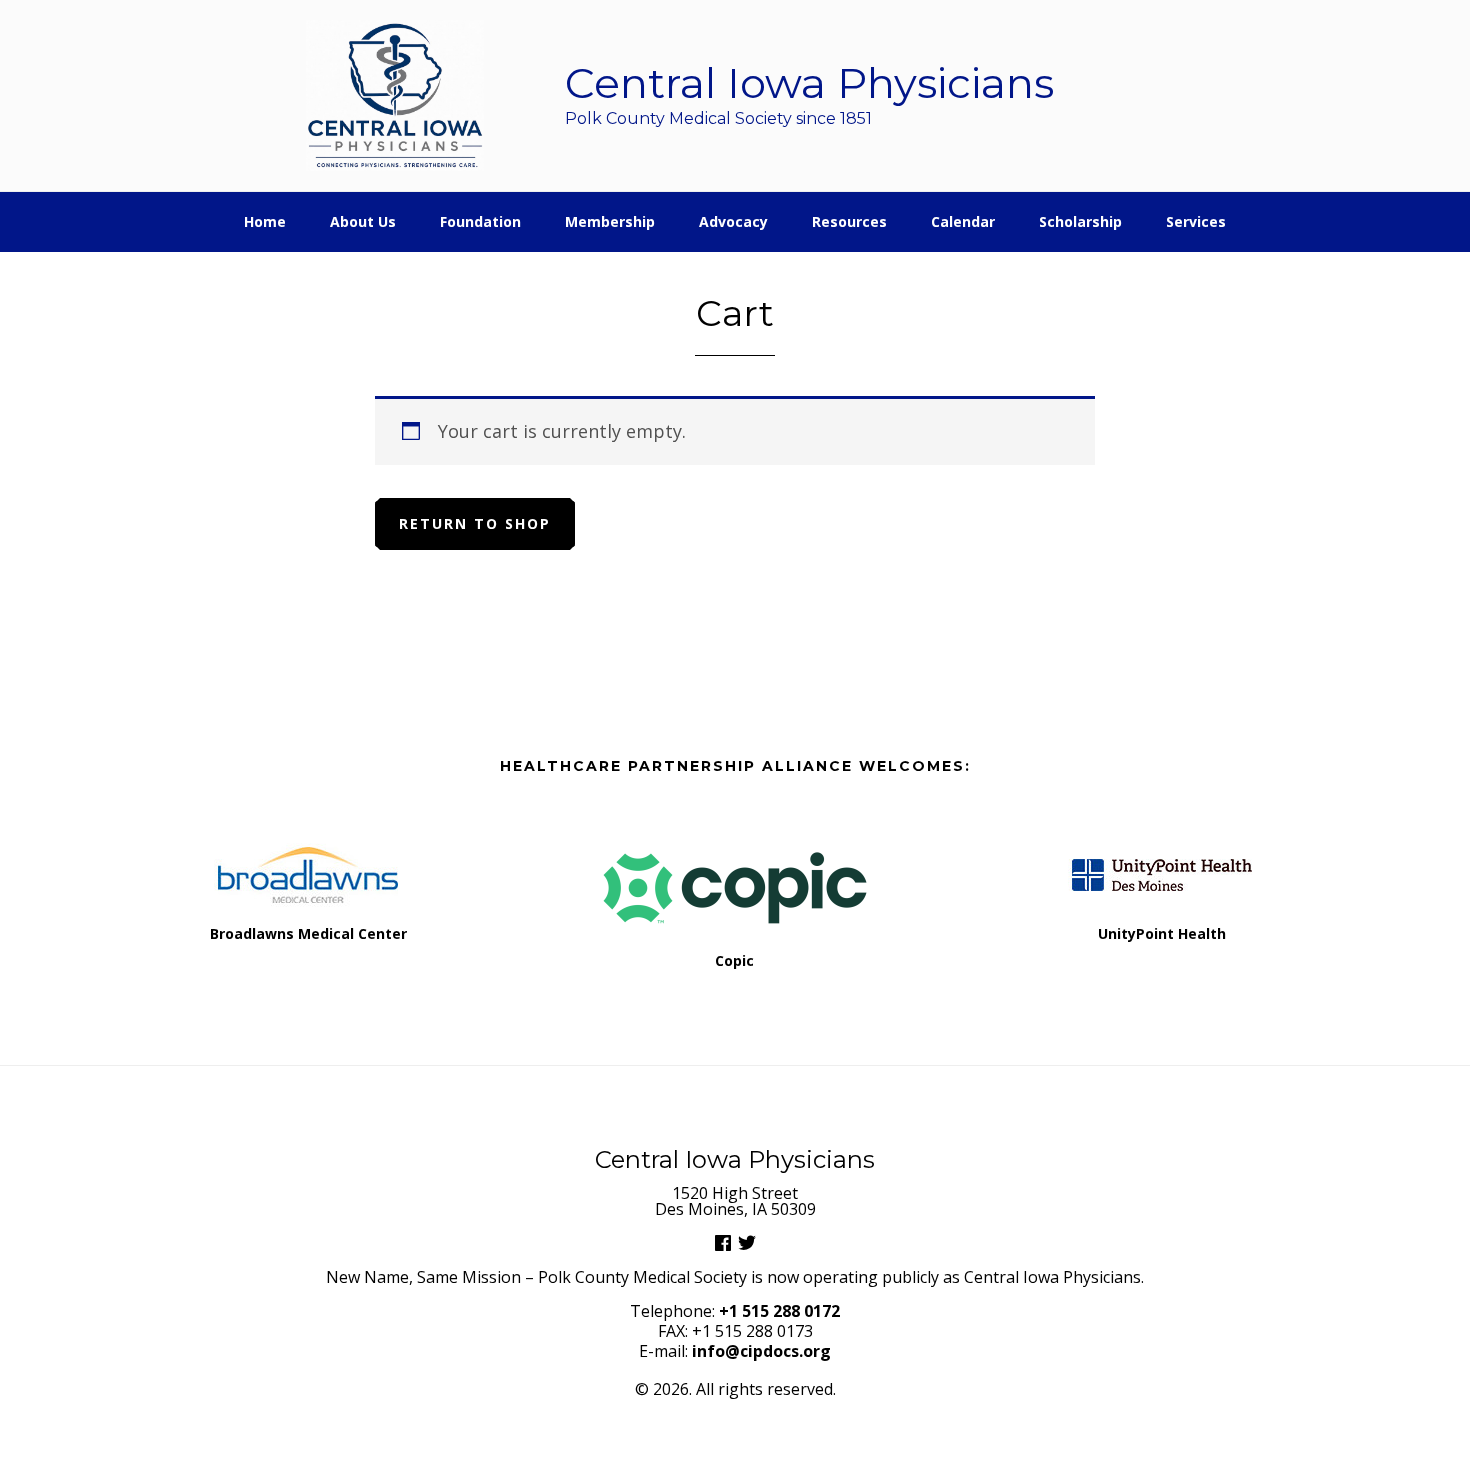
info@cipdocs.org (761, 1351)
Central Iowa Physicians (395, 95)
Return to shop (475, 523)
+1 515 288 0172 (779, 1311)
